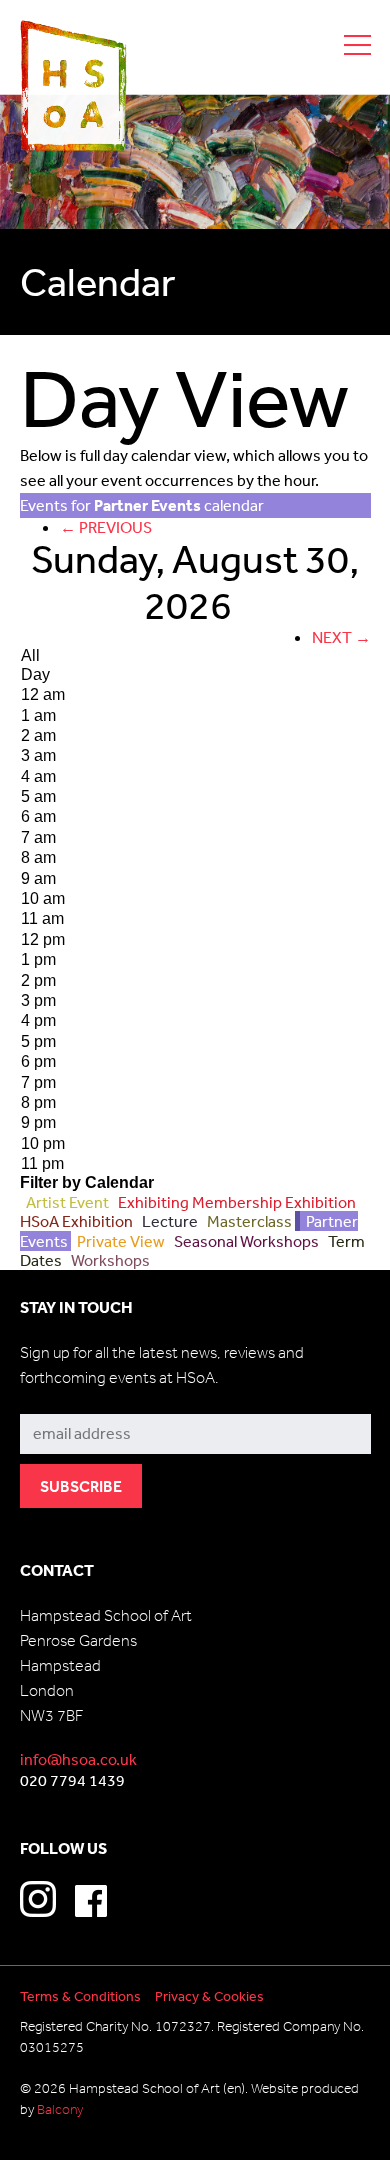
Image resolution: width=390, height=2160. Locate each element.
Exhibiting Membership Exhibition (235, 1202)
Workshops (107, 1260)
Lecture (168, 1221)
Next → (341, 637)
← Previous (106, 527)
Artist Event (66, 1202)
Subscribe (56, 1398)
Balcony (60, 2109)
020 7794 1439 (72, 1780)
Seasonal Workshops (245, 1241)
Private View (119, 1241)
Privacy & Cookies (209, 1996)
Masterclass (248, 1221)
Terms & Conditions (80, 1996)
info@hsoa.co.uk (78, 1759)
